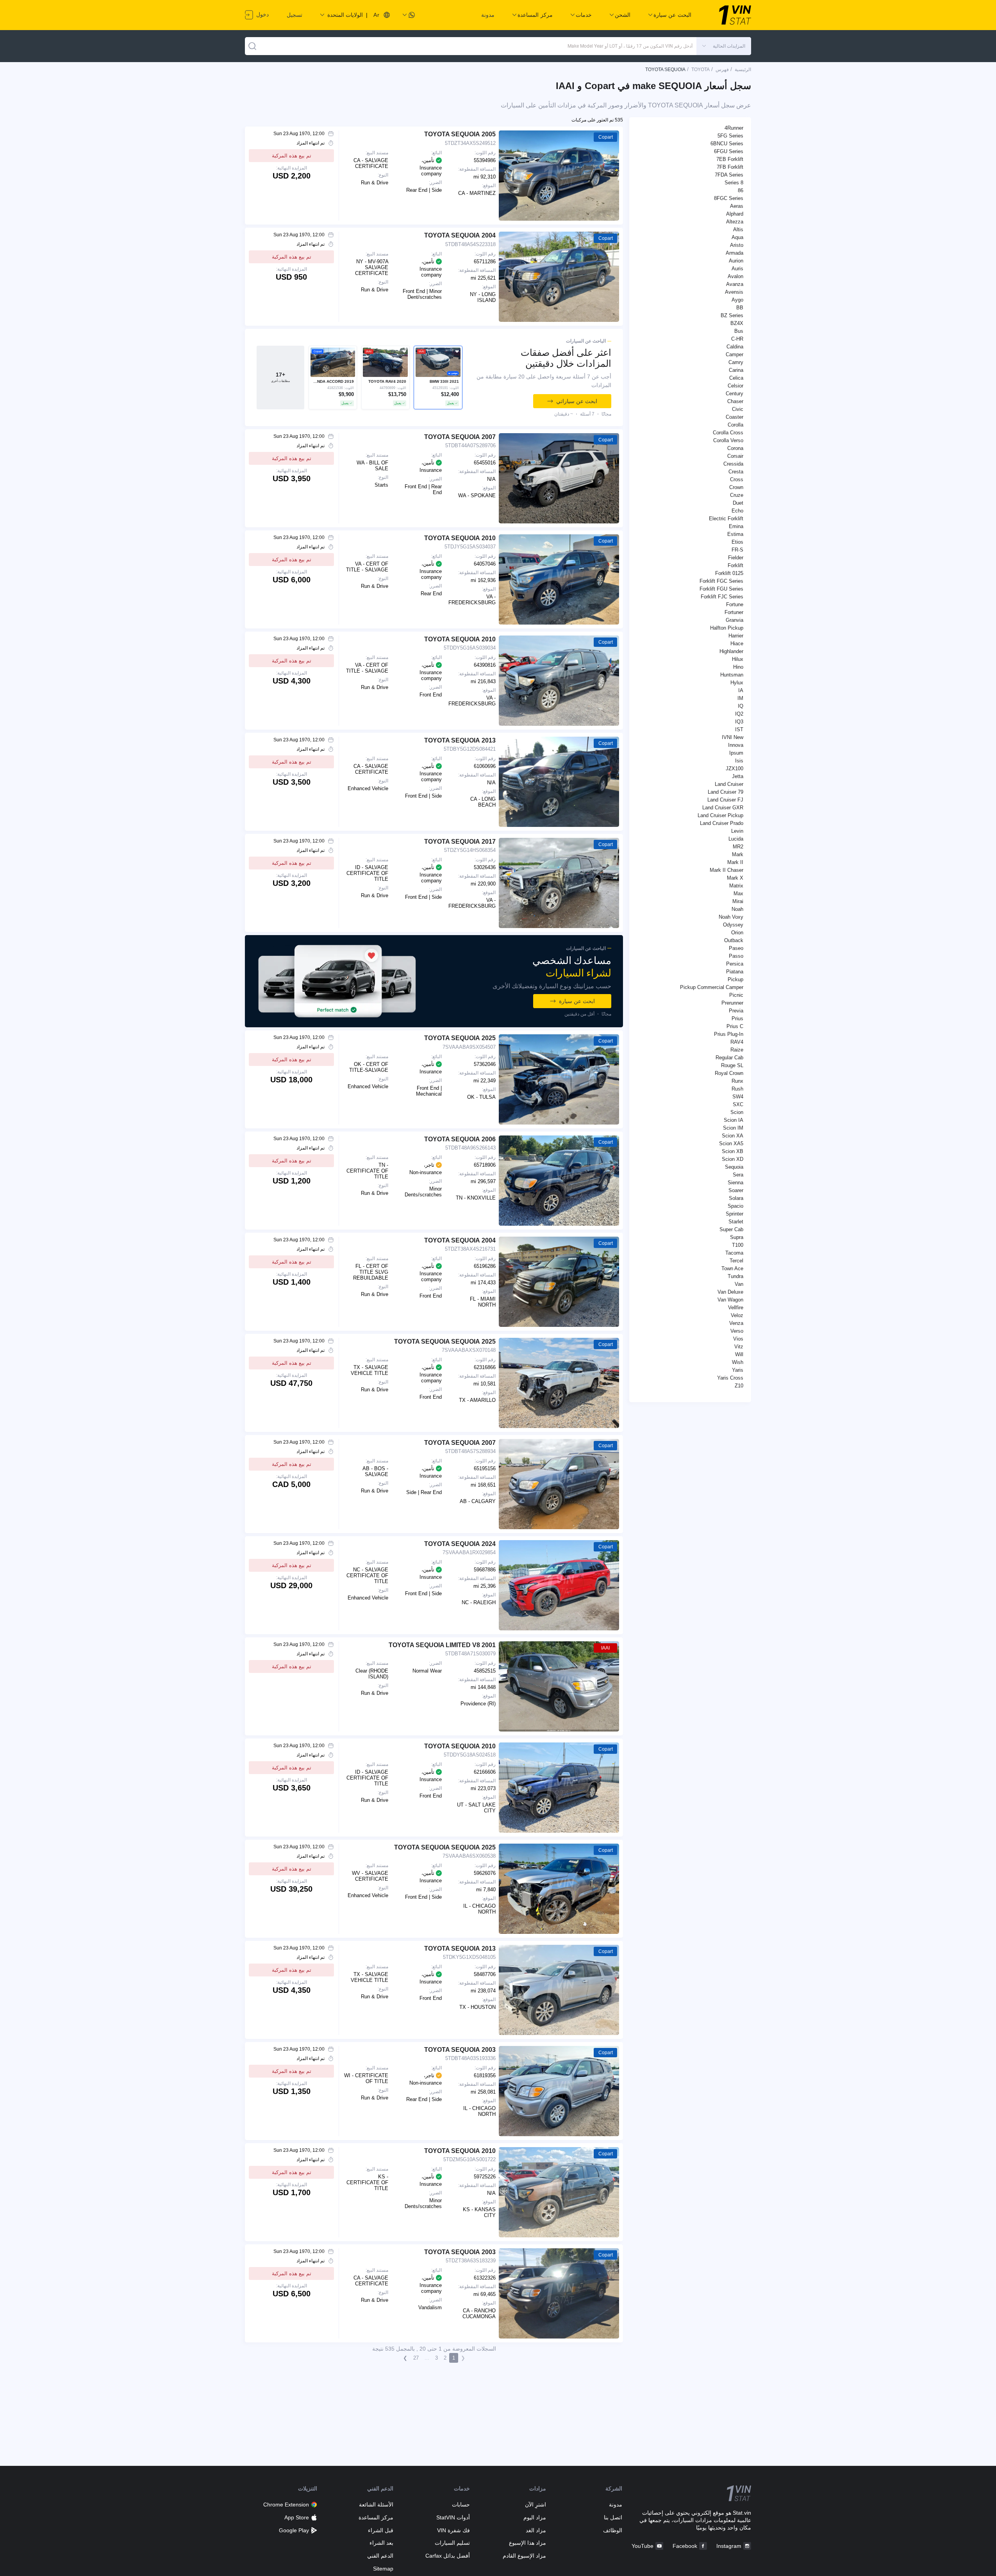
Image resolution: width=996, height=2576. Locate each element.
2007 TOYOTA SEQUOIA (460, 437)
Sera (738, 1175)
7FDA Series (729, 175)
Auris (737, 269)
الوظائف (613, 2530)
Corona (735, 448)
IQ (741, 706)
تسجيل (295, 15)
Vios (738, 1339)
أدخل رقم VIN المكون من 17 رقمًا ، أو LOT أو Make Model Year (630, 46)
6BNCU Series (727, 144)
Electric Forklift (726, 519)
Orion (737, 933)
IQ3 (739, 722)
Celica (736, 378)
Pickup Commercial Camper (712, 987)
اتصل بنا (613, 2517)
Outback (734, 940)
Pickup (735, 979)
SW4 (738, 1097)
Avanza (735, 284)
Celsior (735, 386)
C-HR (737, 339)
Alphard (735, 214)
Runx (737, 1081)
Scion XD (733, 1159)
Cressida (733, 464)
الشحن (623, 15)
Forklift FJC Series (722, 597)
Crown (736, 487)
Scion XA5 (731, 1143)
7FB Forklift (730, 167)
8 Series (734, 183)
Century (735, 394)
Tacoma (734, 1253)
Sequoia (734, 1167)
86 (741, 190)
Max (738, 893)
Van (739, 1284)
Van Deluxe (730, 1292)
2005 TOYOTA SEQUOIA (460, 134)
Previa (736, 1011)
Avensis (734, 292)
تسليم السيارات (452, 2543)
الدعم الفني (380, 2556)
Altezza (735, 222)
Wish (738, 1362)
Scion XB (733, 1151)
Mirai (738, 901)
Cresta (736, 472)
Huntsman (732, 675)
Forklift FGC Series (721, 581)
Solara (736, 1198)
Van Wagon (730, 1300)
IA (741, 690)
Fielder (736, 558)
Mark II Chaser (726, 870)
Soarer (736, 1190)
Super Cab (731, 1229)
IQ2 (739, 714)
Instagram (729, 2546)
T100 (738, 1245)
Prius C (735, 1026)
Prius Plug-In (729, 1034)
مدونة (488, 15)
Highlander (731, 651)
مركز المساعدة (376, 2517)
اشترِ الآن (535, 2505)
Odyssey (733, 925)
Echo (737, 511)
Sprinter (735, 1214)
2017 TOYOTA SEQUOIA (460, 842)
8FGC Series (729, 198)
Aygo (737, 300)
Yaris (738, 1370)
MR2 (738, 847)
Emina (736, 526)
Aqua (737, 237)
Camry (736, 362)
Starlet (736, 1222)
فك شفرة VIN (453, 2530)
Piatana (735, 972)
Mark (738, 854)
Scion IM (733, 1128)
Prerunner (732, 1003)
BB (740, 308)
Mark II (735, 862)
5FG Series (730, 136)
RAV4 (737, 1042)
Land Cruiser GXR (723, 808)
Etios (737, 542)
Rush (737, 1089)
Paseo (736, 948)
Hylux (737, 683)
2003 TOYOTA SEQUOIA (460, 2050)
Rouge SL (732, 1065)
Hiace (737, 644)
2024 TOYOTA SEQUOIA (460, 1544)
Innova (736, 745)
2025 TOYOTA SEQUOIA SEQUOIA (445, 1342)
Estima (735, 534)
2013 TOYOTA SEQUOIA (460, 740)
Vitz (739, 1347)
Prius (737, 1018)
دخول (262, 14)
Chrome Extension (286, 2505)
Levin (737, 831)
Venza (736, 1323)
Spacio (735, 1206)
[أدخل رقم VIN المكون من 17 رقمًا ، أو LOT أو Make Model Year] (252, 46)
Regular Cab (729, 1058)
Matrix (736, 886)
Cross (737, 479)
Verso (737, 1331)
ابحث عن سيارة (577, 1001)
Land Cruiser (729, 784)
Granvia (735, 620)
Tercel (736, 1261)
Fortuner (734, 612)
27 (416, 2358)
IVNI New (733, 737)
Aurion (736, 261)
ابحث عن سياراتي (577, 401)
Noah (737, 909)
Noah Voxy (731, 917)
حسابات (461, 2505)
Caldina (735, 347)
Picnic (736, 995)
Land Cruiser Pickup (720, 815)
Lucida (736, 839)
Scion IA (734, 1120)
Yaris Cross (730, 1378)
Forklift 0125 (729, 573)
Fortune (735, 604)
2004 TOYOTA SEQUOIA (460, 235)
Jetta (738, 776)
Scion (737, 1112)
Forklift (735, 565)
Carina (736, 370)
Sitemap (383, 2569)
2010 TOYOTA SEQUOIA (460, 538)
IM (740, 698)
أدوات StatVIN (453, 2517)
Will (739, 1354)
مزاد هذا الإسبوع (527, 2543)
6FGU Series (729, 151)
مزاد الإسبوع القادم (524, 2556)
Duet (738, 503)
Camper (735, 354)
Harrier (736, 636)
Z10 (739, 1386)
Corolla (735, 425)
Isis (739, 761)
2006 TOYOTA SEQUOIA (460, 1139)
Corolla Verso (728, 440)
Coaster (735, 417)
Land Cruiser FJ (725, 800)
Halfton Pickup (727, 628)
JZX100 (735, 769)
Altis (738, 229)
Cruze (737, 495)
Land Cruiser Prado (722, 823)
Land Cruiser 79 (726, 792)
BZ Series (732, 315)
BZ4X (737, 323)
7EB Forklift (730, 159)
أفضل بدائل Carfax (447, 2556)
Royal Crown (729, 1073)
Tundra (735, 1276)
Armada (735, 253)
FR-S (737, 550)
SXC (738, 1104)
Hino (738, 667)
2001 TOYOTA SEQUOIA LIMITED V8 (442, 1645)
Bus (739, 331)
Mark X (735, 878)
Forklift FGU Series (721, 589)
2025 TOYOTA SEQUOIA (460, 1038)
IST (739, 729)
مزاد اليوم (535, 2517)
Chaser (735, 401)
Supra (737, 1237)
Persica (735, 964)
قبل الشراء (381, 2530)
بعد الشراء (381, 2543)
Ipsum (736, 753)
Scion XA (733, 1136)
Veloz (737, 1315)
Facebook (685, 2546)
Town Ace (732, 1268)
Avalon (735, 276)
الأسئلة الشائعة (376, 2505)
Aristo (737, 245)
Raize (737, 1050)
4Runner (734, 128)
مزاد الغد (536, 2530)
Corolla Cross (728, 433)
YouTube (643, 2546)
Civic (738, 409)
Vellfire (736, 1308)
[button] (724, 46)
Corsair (735, 456)
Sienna (735, 1183)
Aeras (737, 206)
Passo (736, 956)
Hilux (738, 659)
